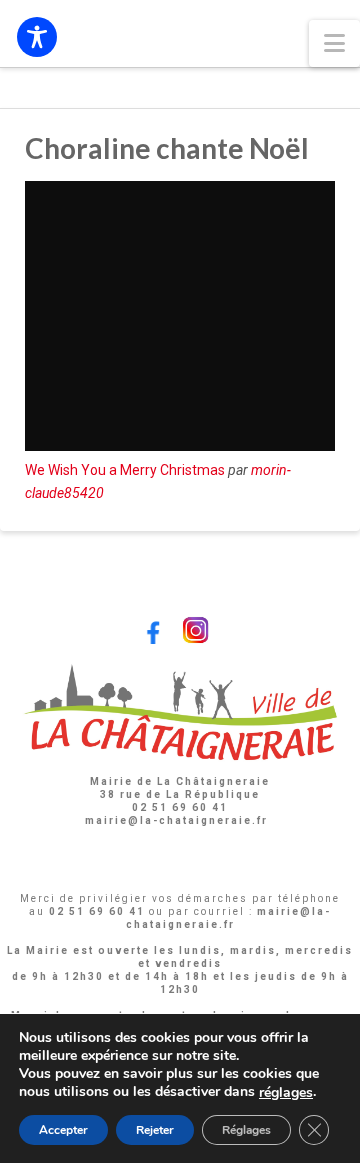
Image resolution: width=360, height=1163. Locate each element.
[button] (334, 43)
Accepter (63, 1130)
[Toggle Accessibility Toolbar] (37, 37)
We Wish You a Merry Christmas (125, 470)
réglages (286, 1093)
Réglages (246, 1130)
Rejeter (155, 1130)
